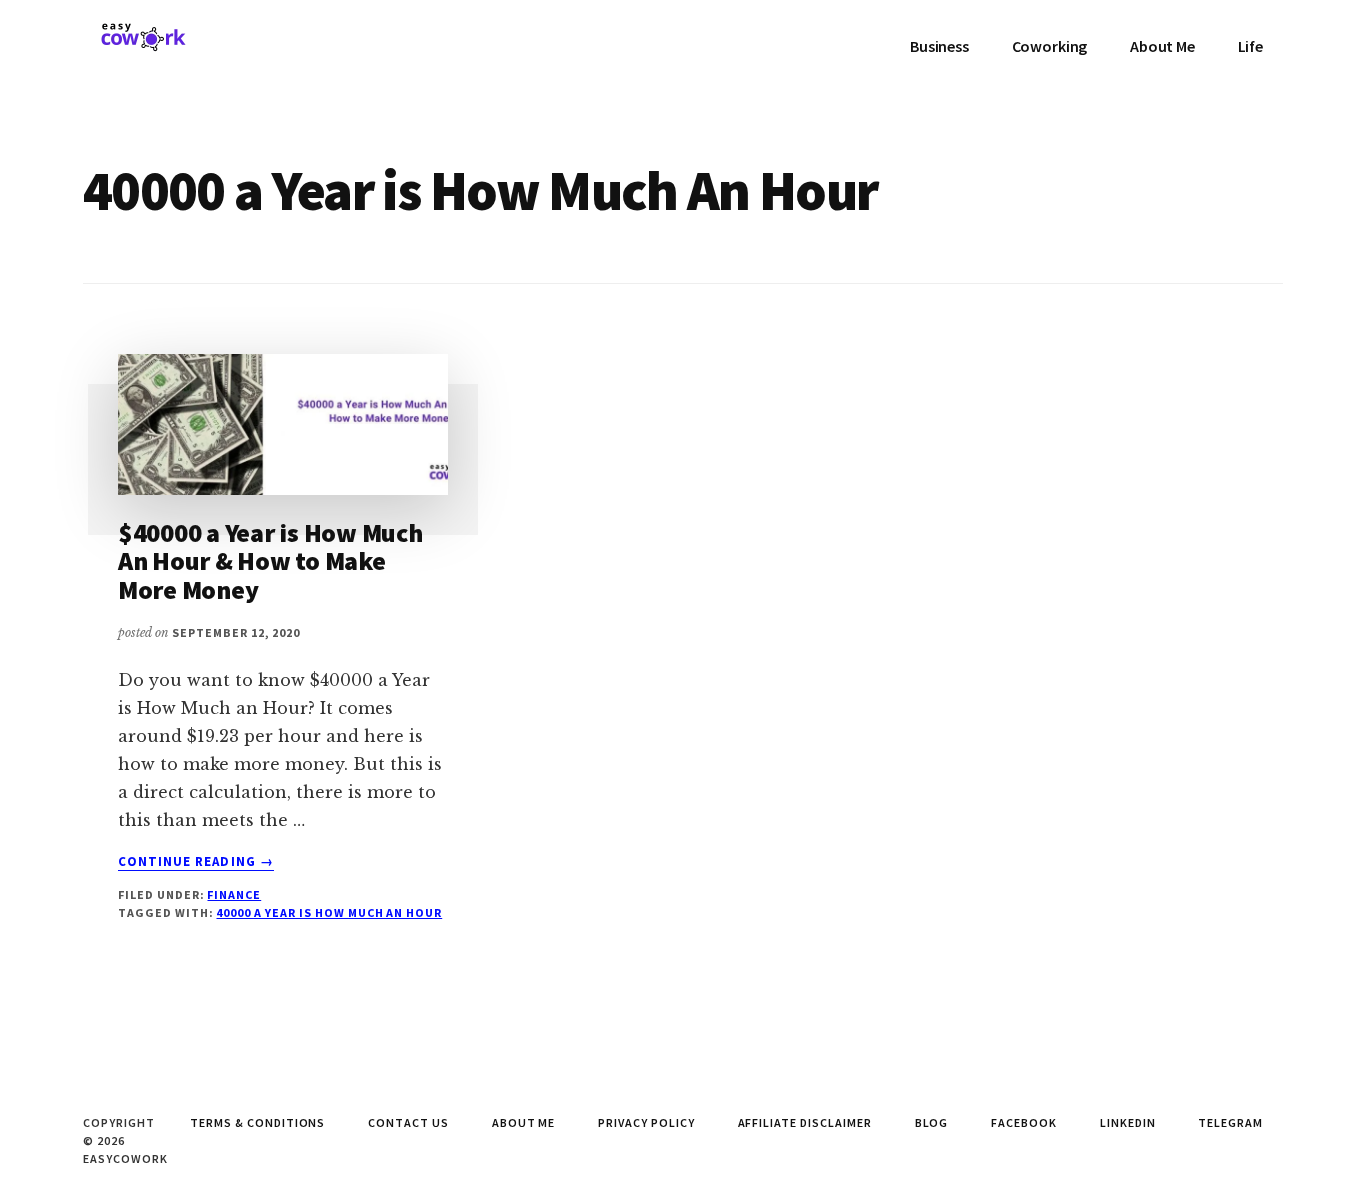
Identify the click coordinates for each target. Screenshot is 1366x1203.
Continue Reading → (196, 862)
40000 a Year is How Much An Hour (329, 912)
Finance (234, 894)
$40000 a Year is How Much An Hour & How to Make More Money (270, 561)
